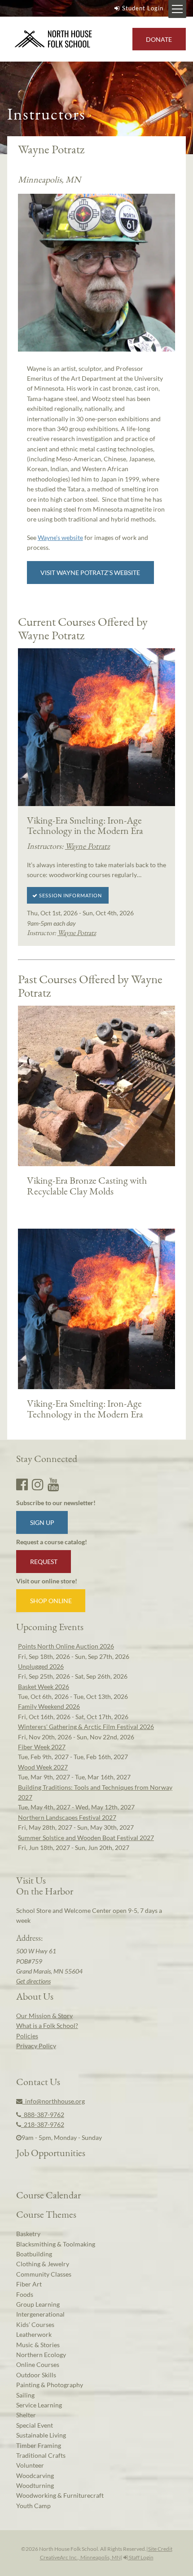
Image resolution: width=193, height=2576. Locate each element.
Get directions (33, 1981)
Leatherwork (34, 2334)
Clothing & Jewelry (43, 2264)
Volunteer (30, 2465)
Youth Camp (33, 2506)
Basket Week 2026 (44, 1687)
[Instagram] (38, 1484)
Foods (25, 2294)
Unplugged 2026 (41, 1666)
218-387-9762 (43, 2124)
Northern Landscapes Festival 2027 (67, 1817)
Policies (27, 2036)
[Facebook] (22, 1484)
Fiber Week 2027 (42, 1747)
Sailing (25, 2395)
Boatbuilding (34, 2254)
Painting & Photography (50, 2385)
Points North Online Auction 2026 (66, 1646)
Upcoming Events (50, 1627)
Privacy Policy (36, 2046)
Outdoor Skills (36, 2375)
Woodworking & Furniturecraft (60, 2495)
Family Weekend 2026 (49, 1706)
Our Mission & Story (44, 2016)
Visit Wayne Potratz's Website (90, 573)
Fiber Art (29, 2284)
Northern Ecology (41, 2355)
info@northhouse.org (54, 2101)
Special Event (35, 2425)
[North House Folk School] (54, 39)
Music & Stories (38, 2345)
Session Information (70, 895)
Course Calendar (48, 2195)
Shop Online (51, 1601)
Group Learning (38, 2304)
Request (44, 1562)
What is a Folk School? (47, 2026)
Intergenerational (40, 2314)
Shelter (26, 2415)
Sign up (42, 1522)
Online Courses (38, 2364)
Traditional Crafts (41, 2455)
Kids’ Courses (35, 2324)
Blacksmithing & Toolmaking (56, 2244)
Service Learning (39, 2405)
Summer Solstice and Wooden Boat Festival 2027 (86, 1838)
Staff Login (141, 2557)
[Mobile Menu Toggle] (177, 9)
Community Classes (44, 2274)
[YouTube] (53, 1484)
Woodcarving (35, 2476)
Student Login (143, 8)
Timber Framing (39, 2445)
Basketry (28, 2234)
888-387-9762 (43, 2115)
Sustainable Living (41, 2435)
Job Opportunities (51, 2153)
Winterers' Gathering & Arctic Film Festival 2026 (86, 1727)
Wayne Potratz (88, 846)
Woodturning (35, 2485)
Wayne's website (60, 537)
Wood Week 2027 (43, 1767)
